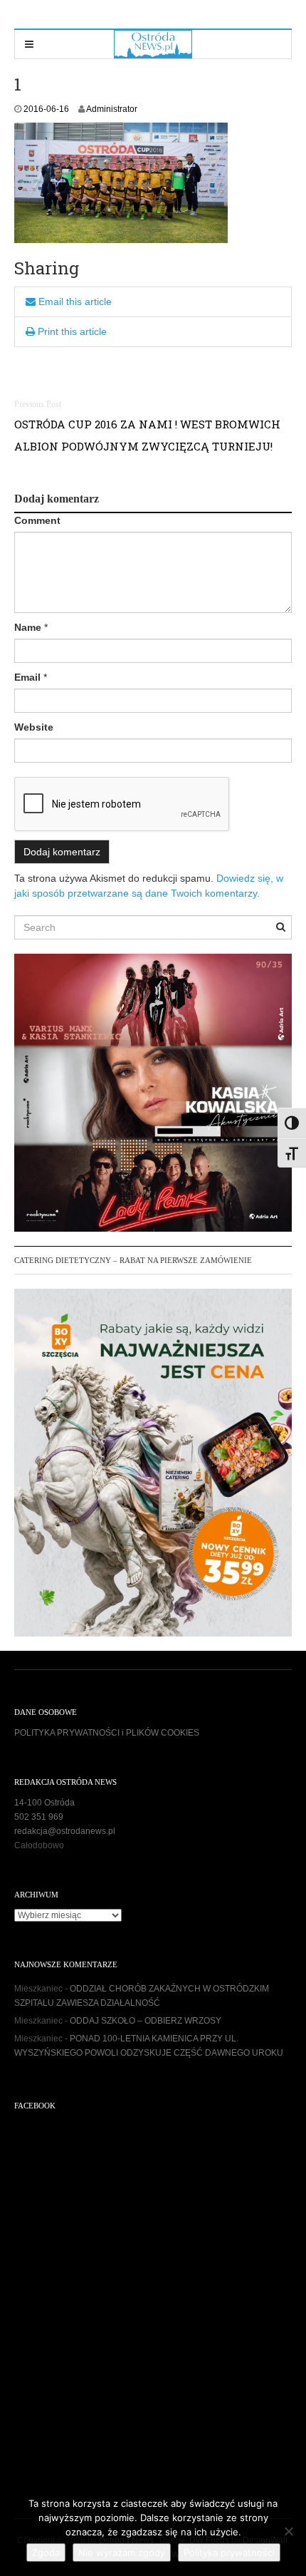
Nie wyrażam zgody (122, 2552)
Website (34, 727)
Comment (37, 520)
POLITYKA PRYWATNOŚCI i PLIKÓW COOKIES (107, 1733)
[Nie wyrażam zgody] (288, 2531)
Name (28, 627)
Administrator (112, 109)
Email (27, 677)
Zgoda (46, 2552)
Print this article (71, 331)
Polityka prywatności (229, 2552)
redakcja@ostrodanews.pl (65, 1831)
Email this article (74, 302)
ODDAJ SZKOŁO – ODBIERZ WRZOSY (146, 2021)
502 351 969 (39, 1817)
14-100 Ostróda (44, 1803)
